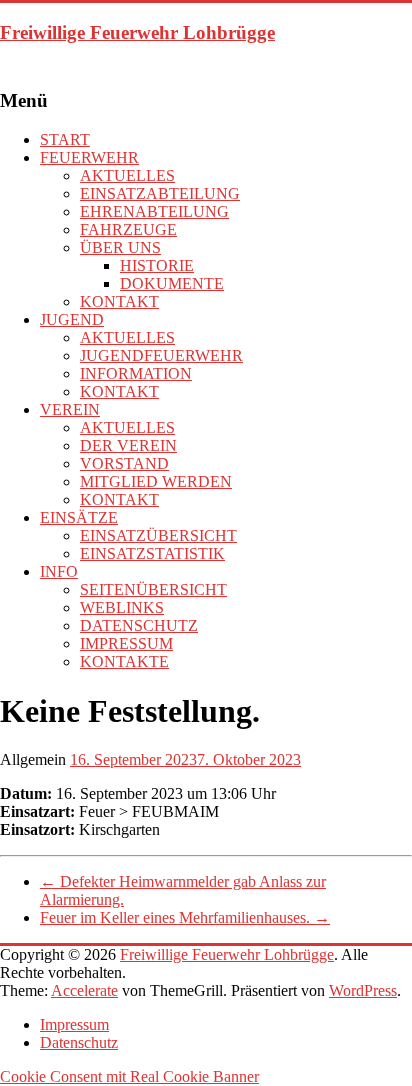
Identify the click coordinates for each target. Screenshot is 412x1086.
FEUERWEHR (89, 157)
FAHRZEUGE (128, 229)
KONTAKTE (124, 661)
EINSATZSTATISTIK (152, 553)
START (65, 139)
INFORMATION (136, 373)
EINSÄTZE (79, 517)
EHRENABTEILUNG (154, 211)
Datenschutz (79, 1042)
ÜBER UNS (120, 247)
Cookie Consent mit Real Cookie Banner (129, 1076)
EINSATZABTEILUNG (160, 193)
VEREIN (70, 409)
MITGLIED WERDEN (156, 481)
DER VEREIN (128, 445)
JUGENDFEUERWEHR (161, 355)
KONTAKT (119, 301)
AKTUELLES (127, 175)
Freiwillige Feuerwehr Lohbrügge (137, 32)
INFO (59, 571)
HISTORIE (157, 265)
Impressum (74, 1024)
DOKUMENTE (172, 283)
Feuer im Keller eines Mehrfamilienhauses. (185, 917)
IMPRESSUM (126, 643)
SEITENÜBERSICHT (153, 589)
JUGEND (72, 319)
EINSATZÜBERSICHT (158, 535)
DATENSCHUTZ (139, 625)
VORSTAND (124, 463)
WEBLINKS (122, 607)
